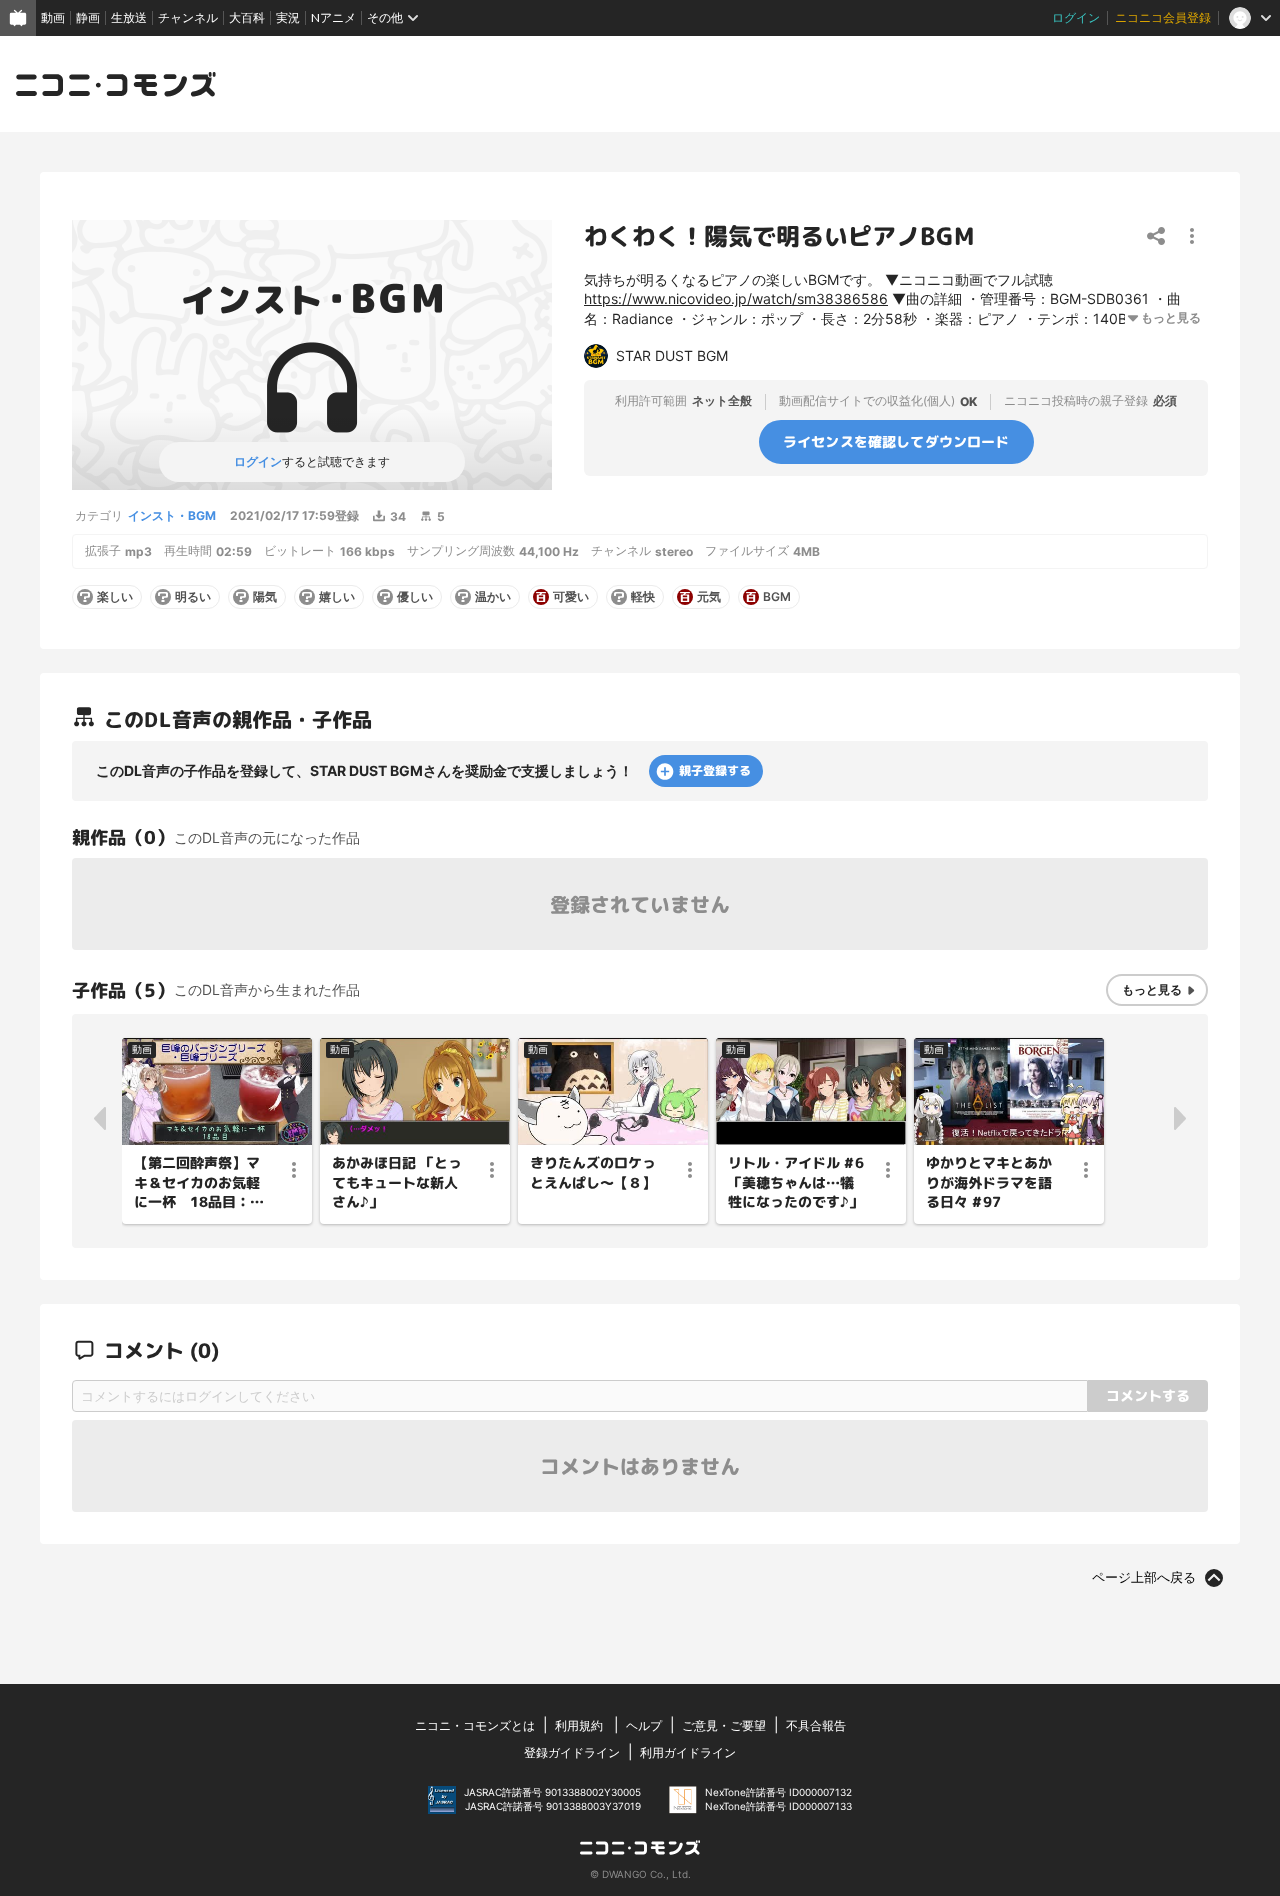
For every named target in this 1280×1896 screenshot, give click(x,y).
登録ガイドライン (572, 1752)
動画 (53, 17)
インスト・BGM (172, 515)
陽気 (265, 597)
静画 (88, 17)
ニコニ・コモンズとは (475, 1725)
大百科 (247, 17)
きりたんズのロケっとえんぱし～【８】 (593, 1172)
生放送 (129, 17)
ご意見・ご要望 (724, 1725)
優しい (415, 597)
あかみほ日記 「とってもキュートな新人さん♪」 (397, 1182)
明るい (193, 597)
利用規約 (579, 1725)
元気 (709, 597)
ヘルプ (644, 1725)
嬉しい (337, 597)
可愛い (571, 597)
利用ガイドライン (688, 1752)
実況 (288, 17)
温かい (493, 597)
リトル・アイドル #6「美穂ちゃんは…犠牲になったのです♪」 (796, 1182)
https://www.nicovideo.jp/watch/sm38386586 (736, 298)
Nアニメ (333, 17)
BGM (777, 597)
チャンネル (188, 17)
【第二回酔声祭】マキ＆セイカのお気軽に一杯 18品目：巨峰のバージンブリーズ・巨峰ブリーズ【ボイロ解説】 (199, 1183)
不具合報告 (816, 1725)
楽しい (115, 597)
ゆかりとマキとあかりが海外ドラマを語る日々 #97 (989, 1182)
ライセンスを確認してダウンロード (896, 440)
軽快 (643, 597)
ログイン (1076, 17)
